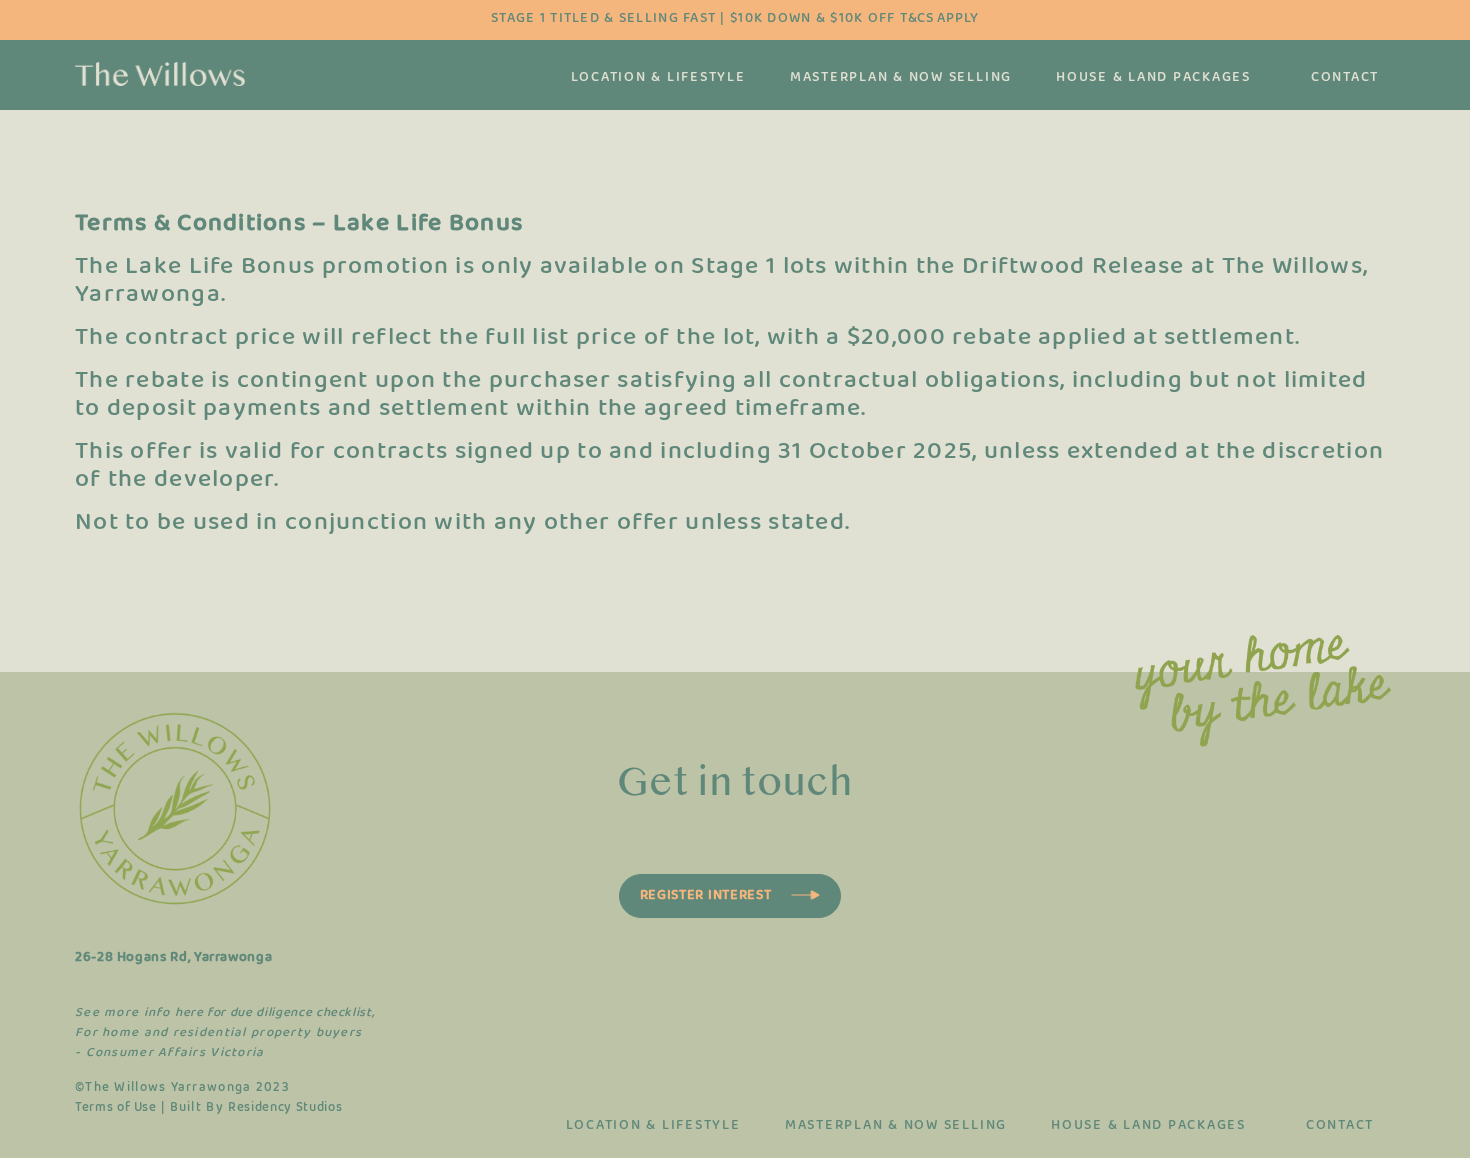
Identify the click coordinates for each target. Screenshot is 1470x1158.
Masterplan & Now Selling (901, 78)
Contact (1345, 78)
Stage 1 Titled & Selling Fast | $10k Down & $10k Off (735, 18)
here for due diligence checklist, (274, 1013)
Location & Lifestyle (658, 78)
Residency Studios (285, 1108)
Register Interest (706, 895)
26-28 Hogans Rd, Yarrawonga (173, 957)
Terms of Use (116, 1108)
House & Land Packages (1153, 78)
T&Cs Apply (939, 18)
